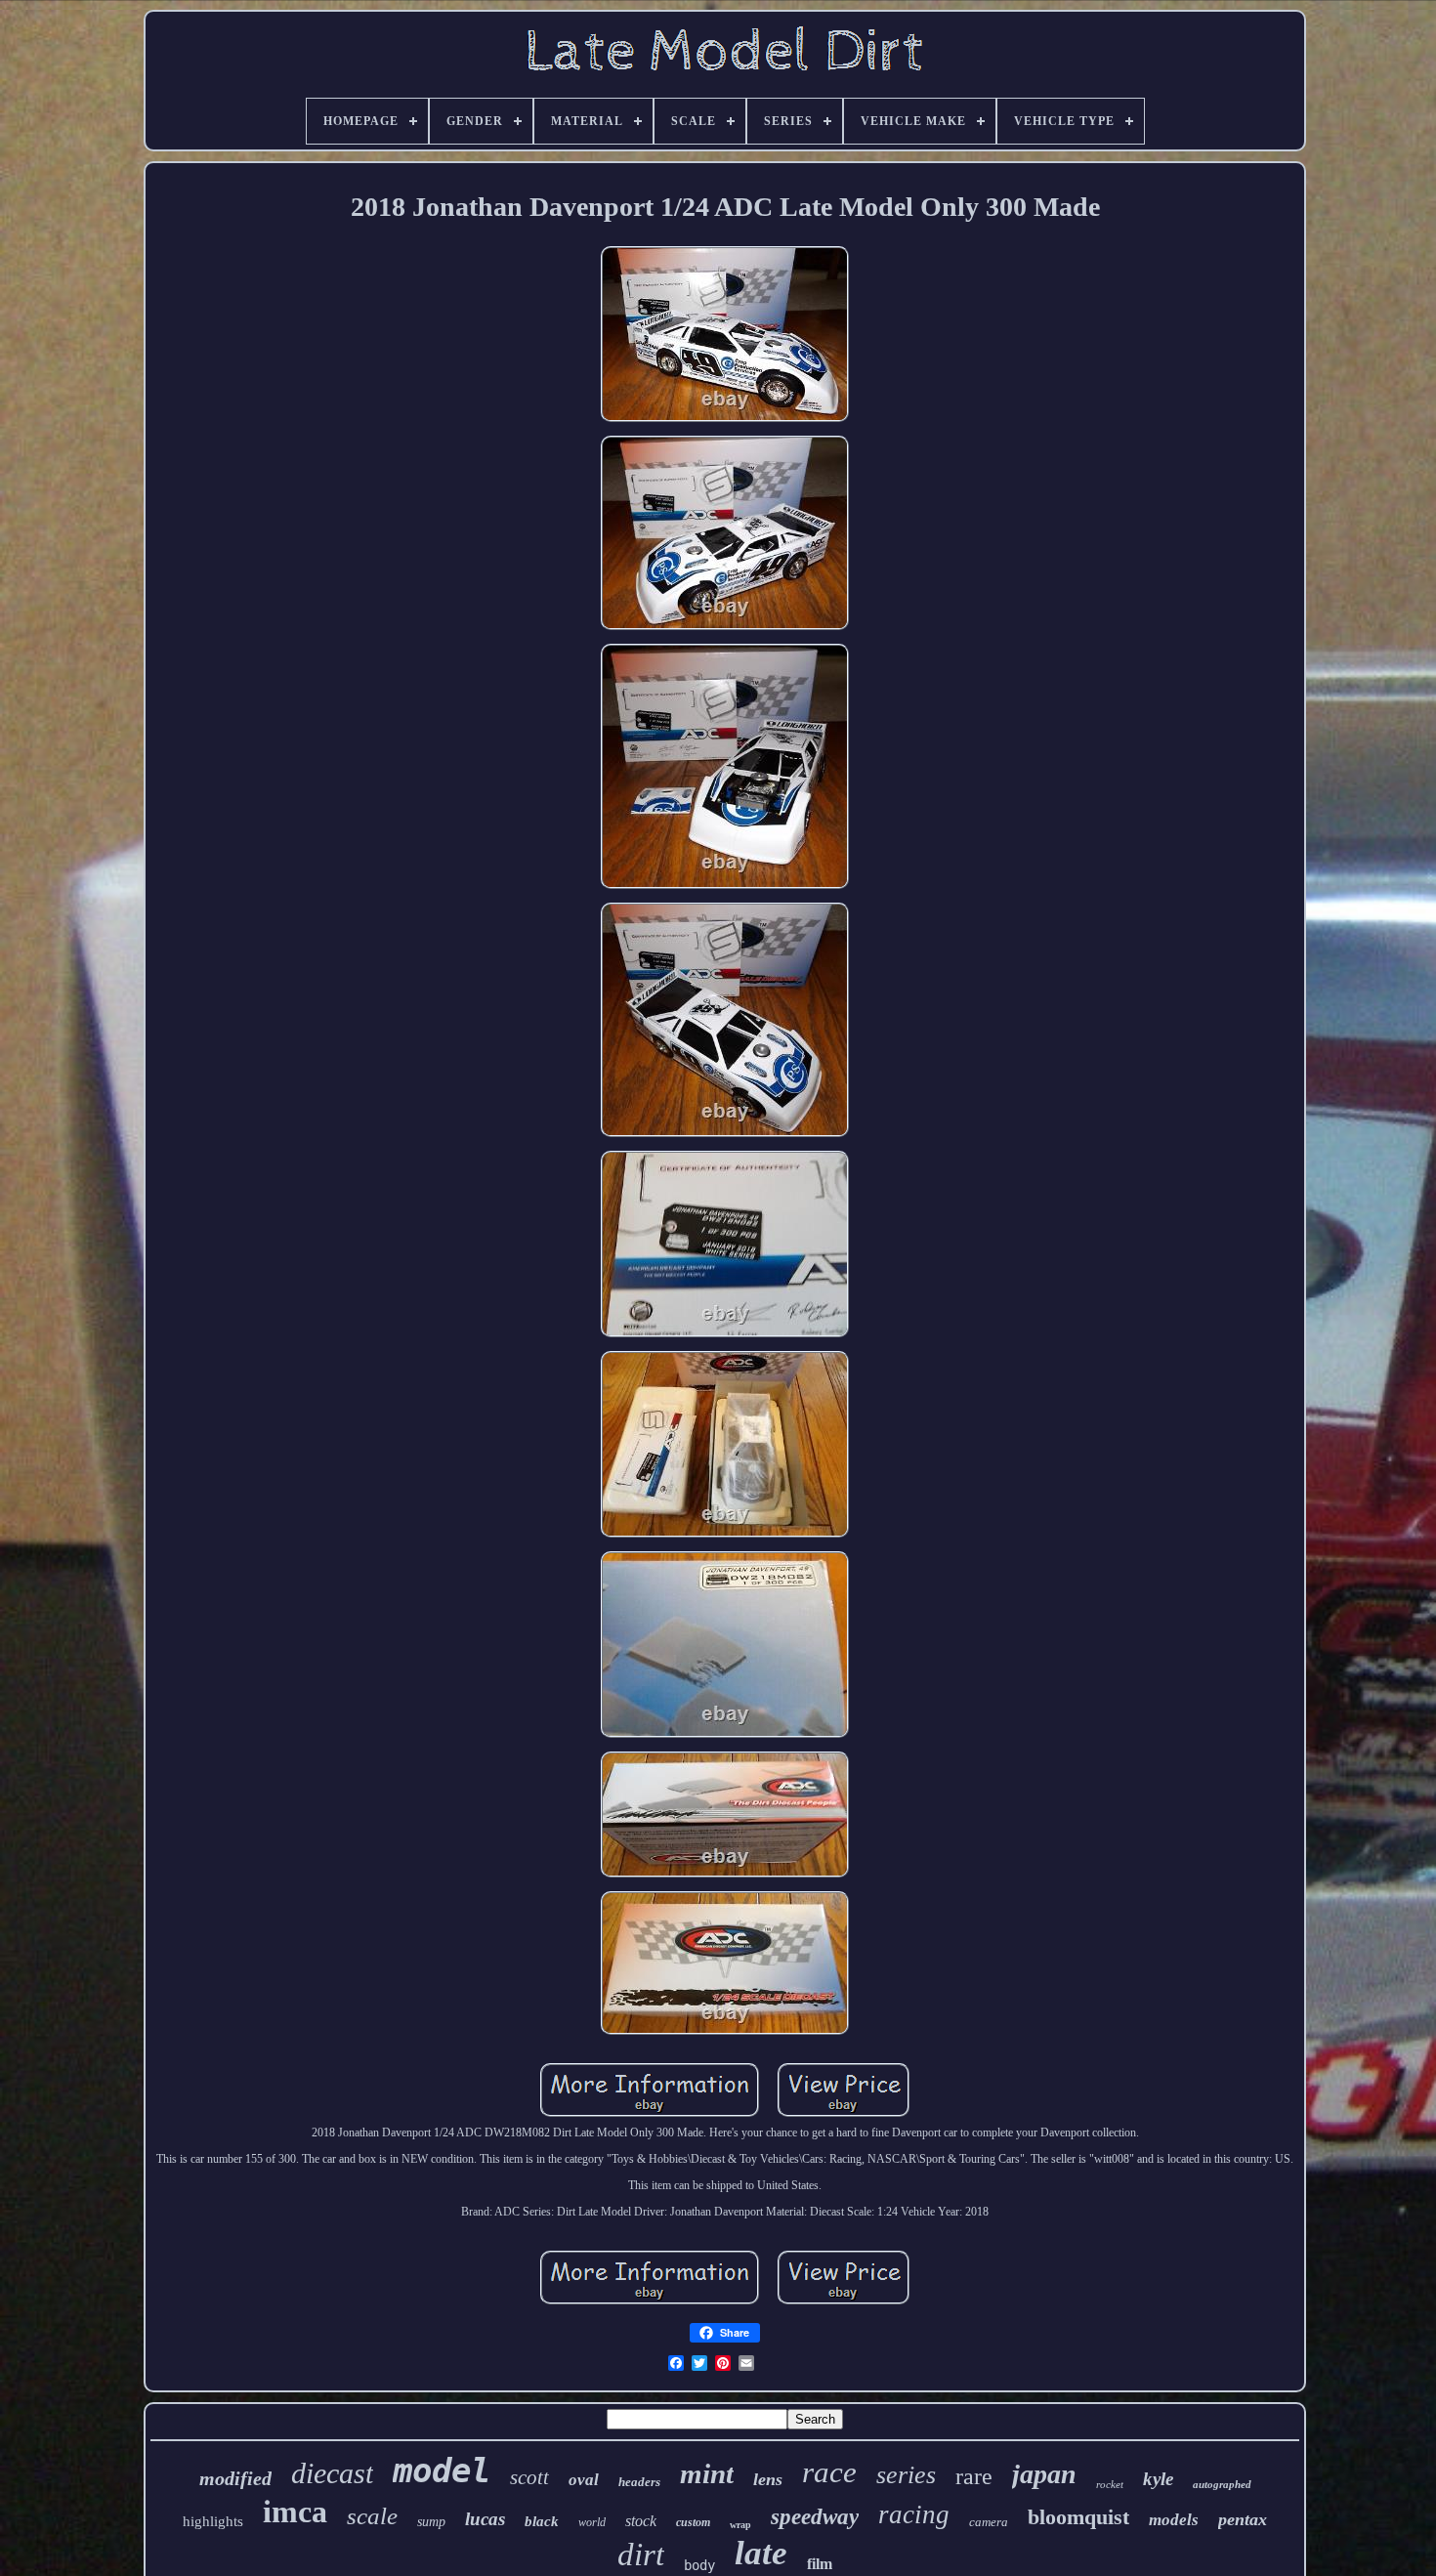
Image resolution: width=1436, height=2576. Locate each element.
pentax (1243, 2519)
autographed (1222, 2484)
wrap (740, 2525)
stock (641, 2521)
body (699, 2565)
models (1174, 2520)
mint (707, 2473)
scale (372, 2516)
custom (693, 2522)
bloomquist (1078, 2517)
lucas (485, 2519)
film (820, 2564)
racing (914, 2514)
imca (295, 2512)
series (906, 2475)
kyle (1158, 2479)
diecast (332, 2473)
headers (639, 2482)
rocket (1110, 2484)
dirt (641, 2555)
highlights (213, 2521)
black (542, 2521)
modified (235, 2478)
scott (529, 2477)
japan (1044, 2474)
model (442, 2470)
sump (431, 2522)
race (829, 2472)
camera (989, 2522)
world (592, 2522)
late (761, 2553)
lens (768, 2479)
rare (974, 2476)
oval (584, 2480)
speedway (815, 2517)
